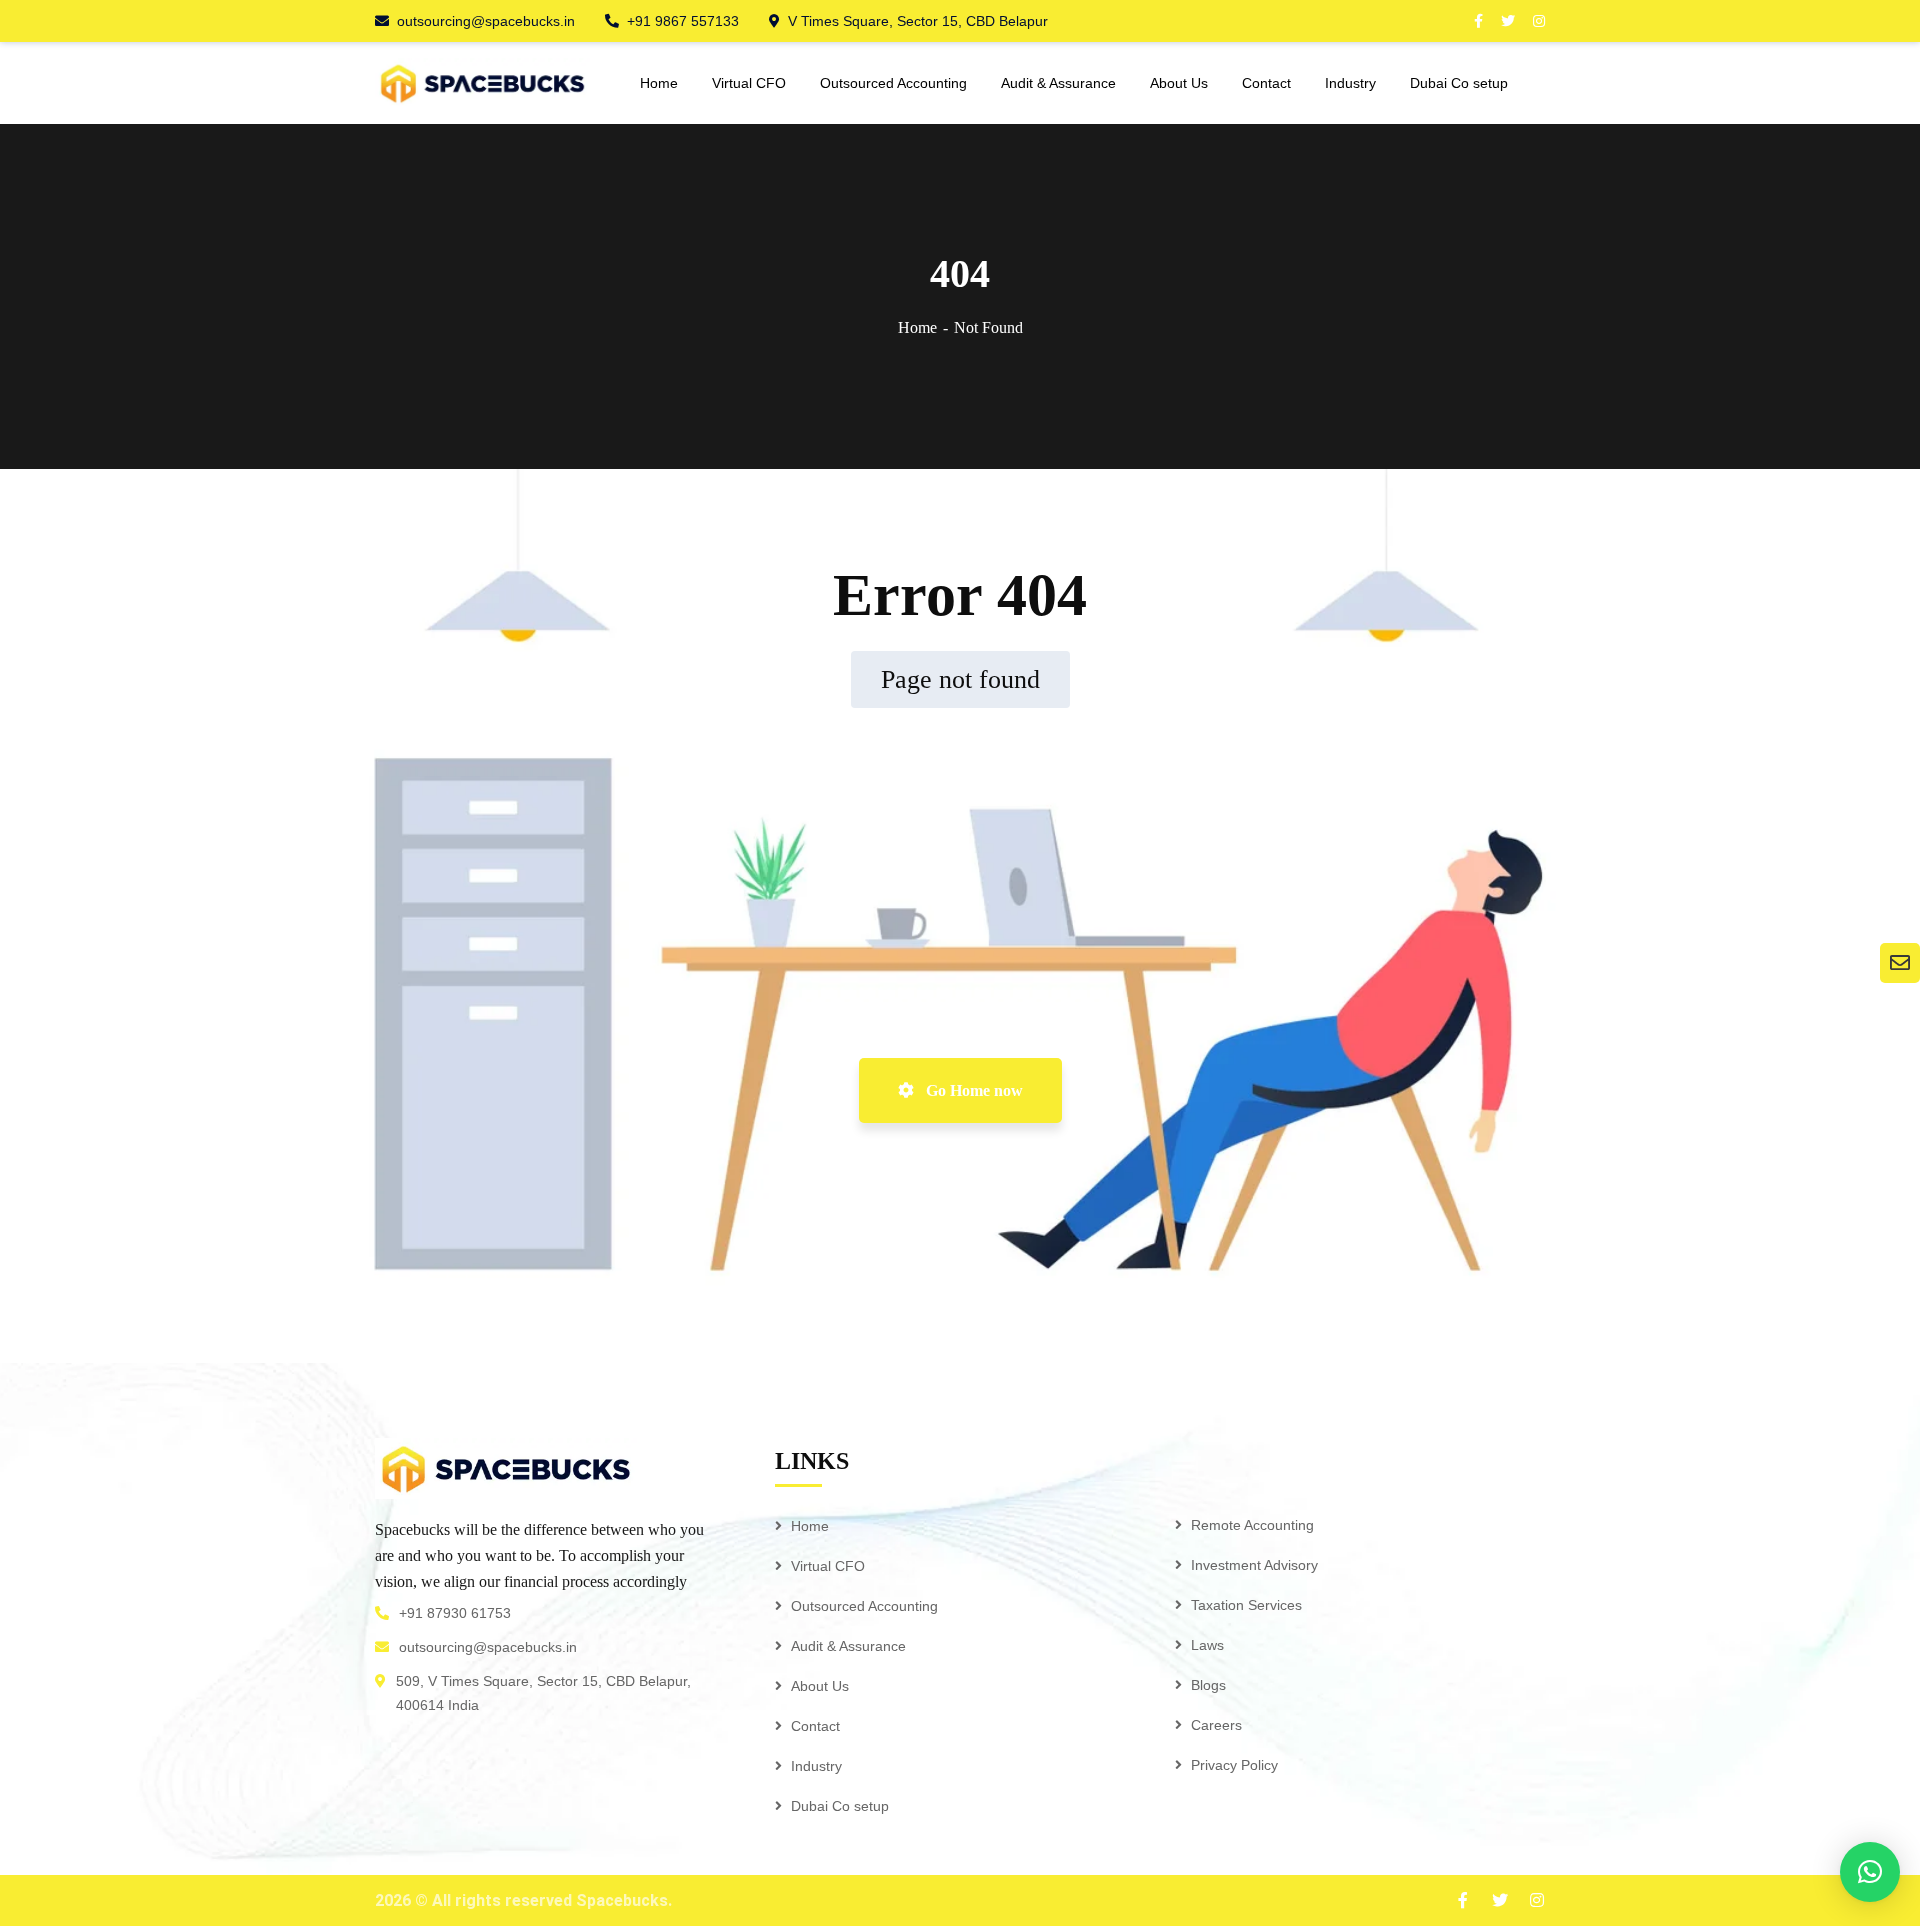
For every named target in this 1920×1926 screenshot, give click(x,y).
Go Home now (972, 1090)
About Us (820, 1686)
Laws (1207, 1645)
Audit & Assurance (848, 1646)
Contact (815, 1726)
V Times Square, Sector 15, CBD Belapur (918, 21)
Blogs (1208, 1685)
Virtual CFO (828, 1566)
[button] (1870, 1872)
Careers (1216, 1725)
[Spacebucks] (482, 83)
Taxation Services (1246, 1605)
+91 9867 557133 (683, 21)
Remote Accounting (1252, 1525)
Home (917, 327)
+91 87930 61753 (455, 1613)
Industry (816, 1766)
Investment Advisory (1254, 1565)
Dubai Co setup (840, 1806)
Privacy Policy (1234, 1765)
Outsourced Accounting (864, 1606)
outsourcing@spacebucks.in (486, 21)
